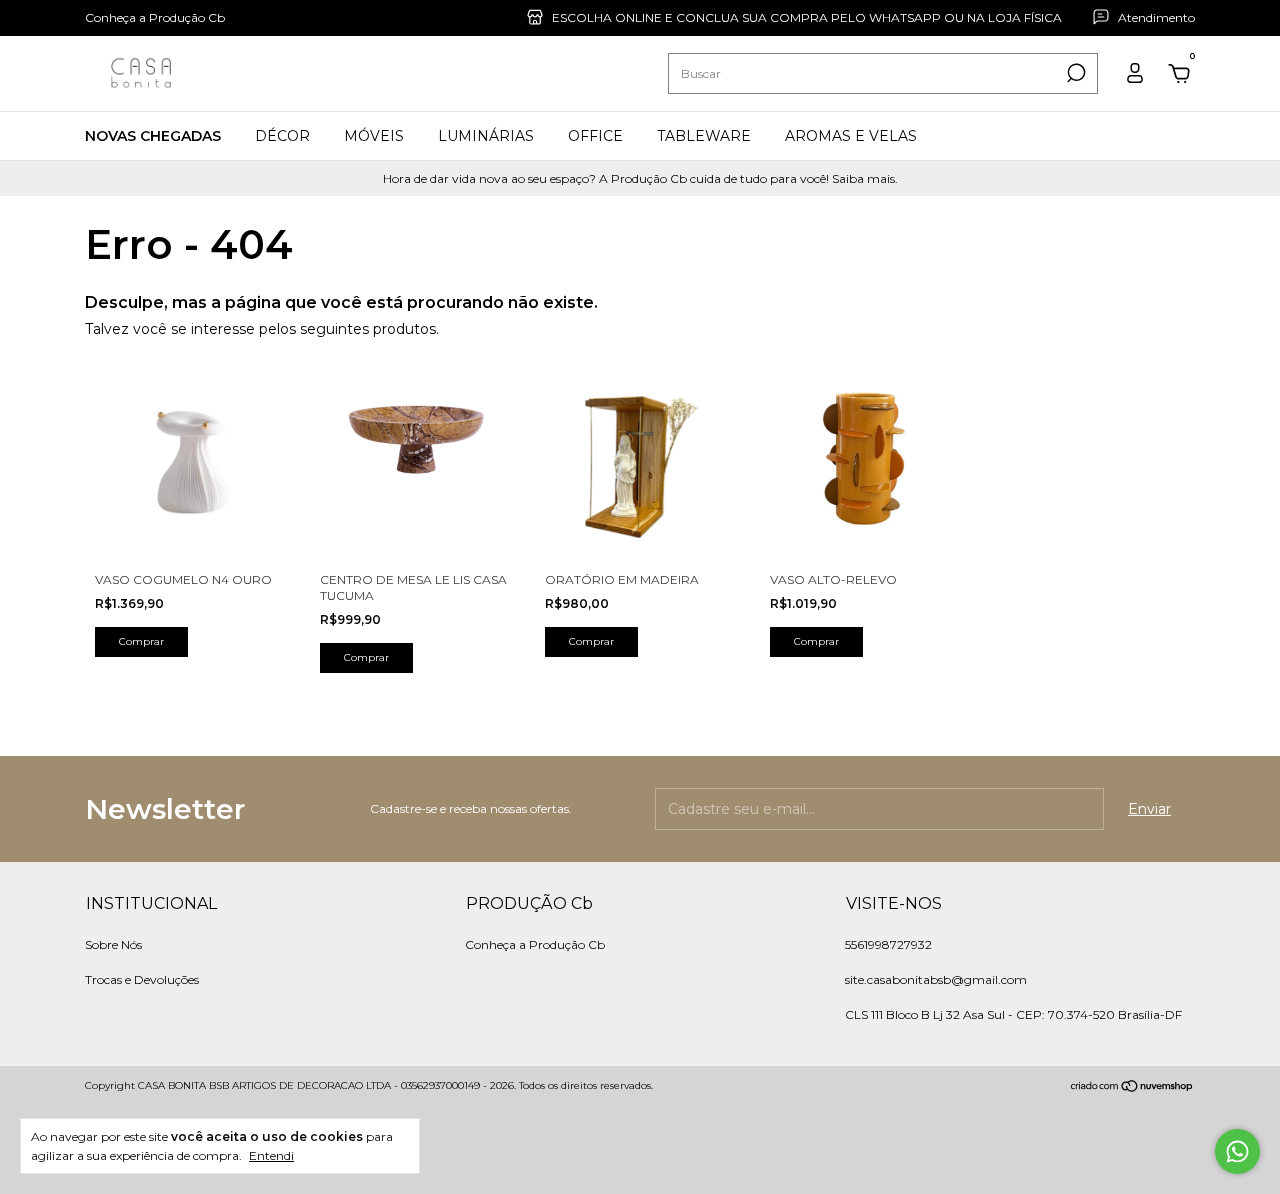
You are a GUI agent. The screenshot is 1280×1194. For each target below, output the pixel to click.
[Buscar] (1074, 73)
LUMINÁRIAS (486, 136)
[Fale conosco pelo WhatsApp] (1237, 1151)
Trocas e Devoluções (142, 979)
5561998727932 (888, 944)
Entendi (271, 1155)
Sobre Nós (113, 944)
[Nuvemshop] (1132, 1088)
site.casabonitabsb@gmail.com (936, 979)
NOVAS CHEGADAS (153, 136)
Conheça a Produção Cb (155, 17)
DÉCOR (282, 136)
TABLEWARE (704, 136)
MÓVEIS (374, 136)
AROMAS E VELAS (851, 136)
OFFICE (595, 136)
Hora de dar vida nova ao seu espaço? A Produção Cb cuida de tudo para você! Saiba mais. (640, 178)
